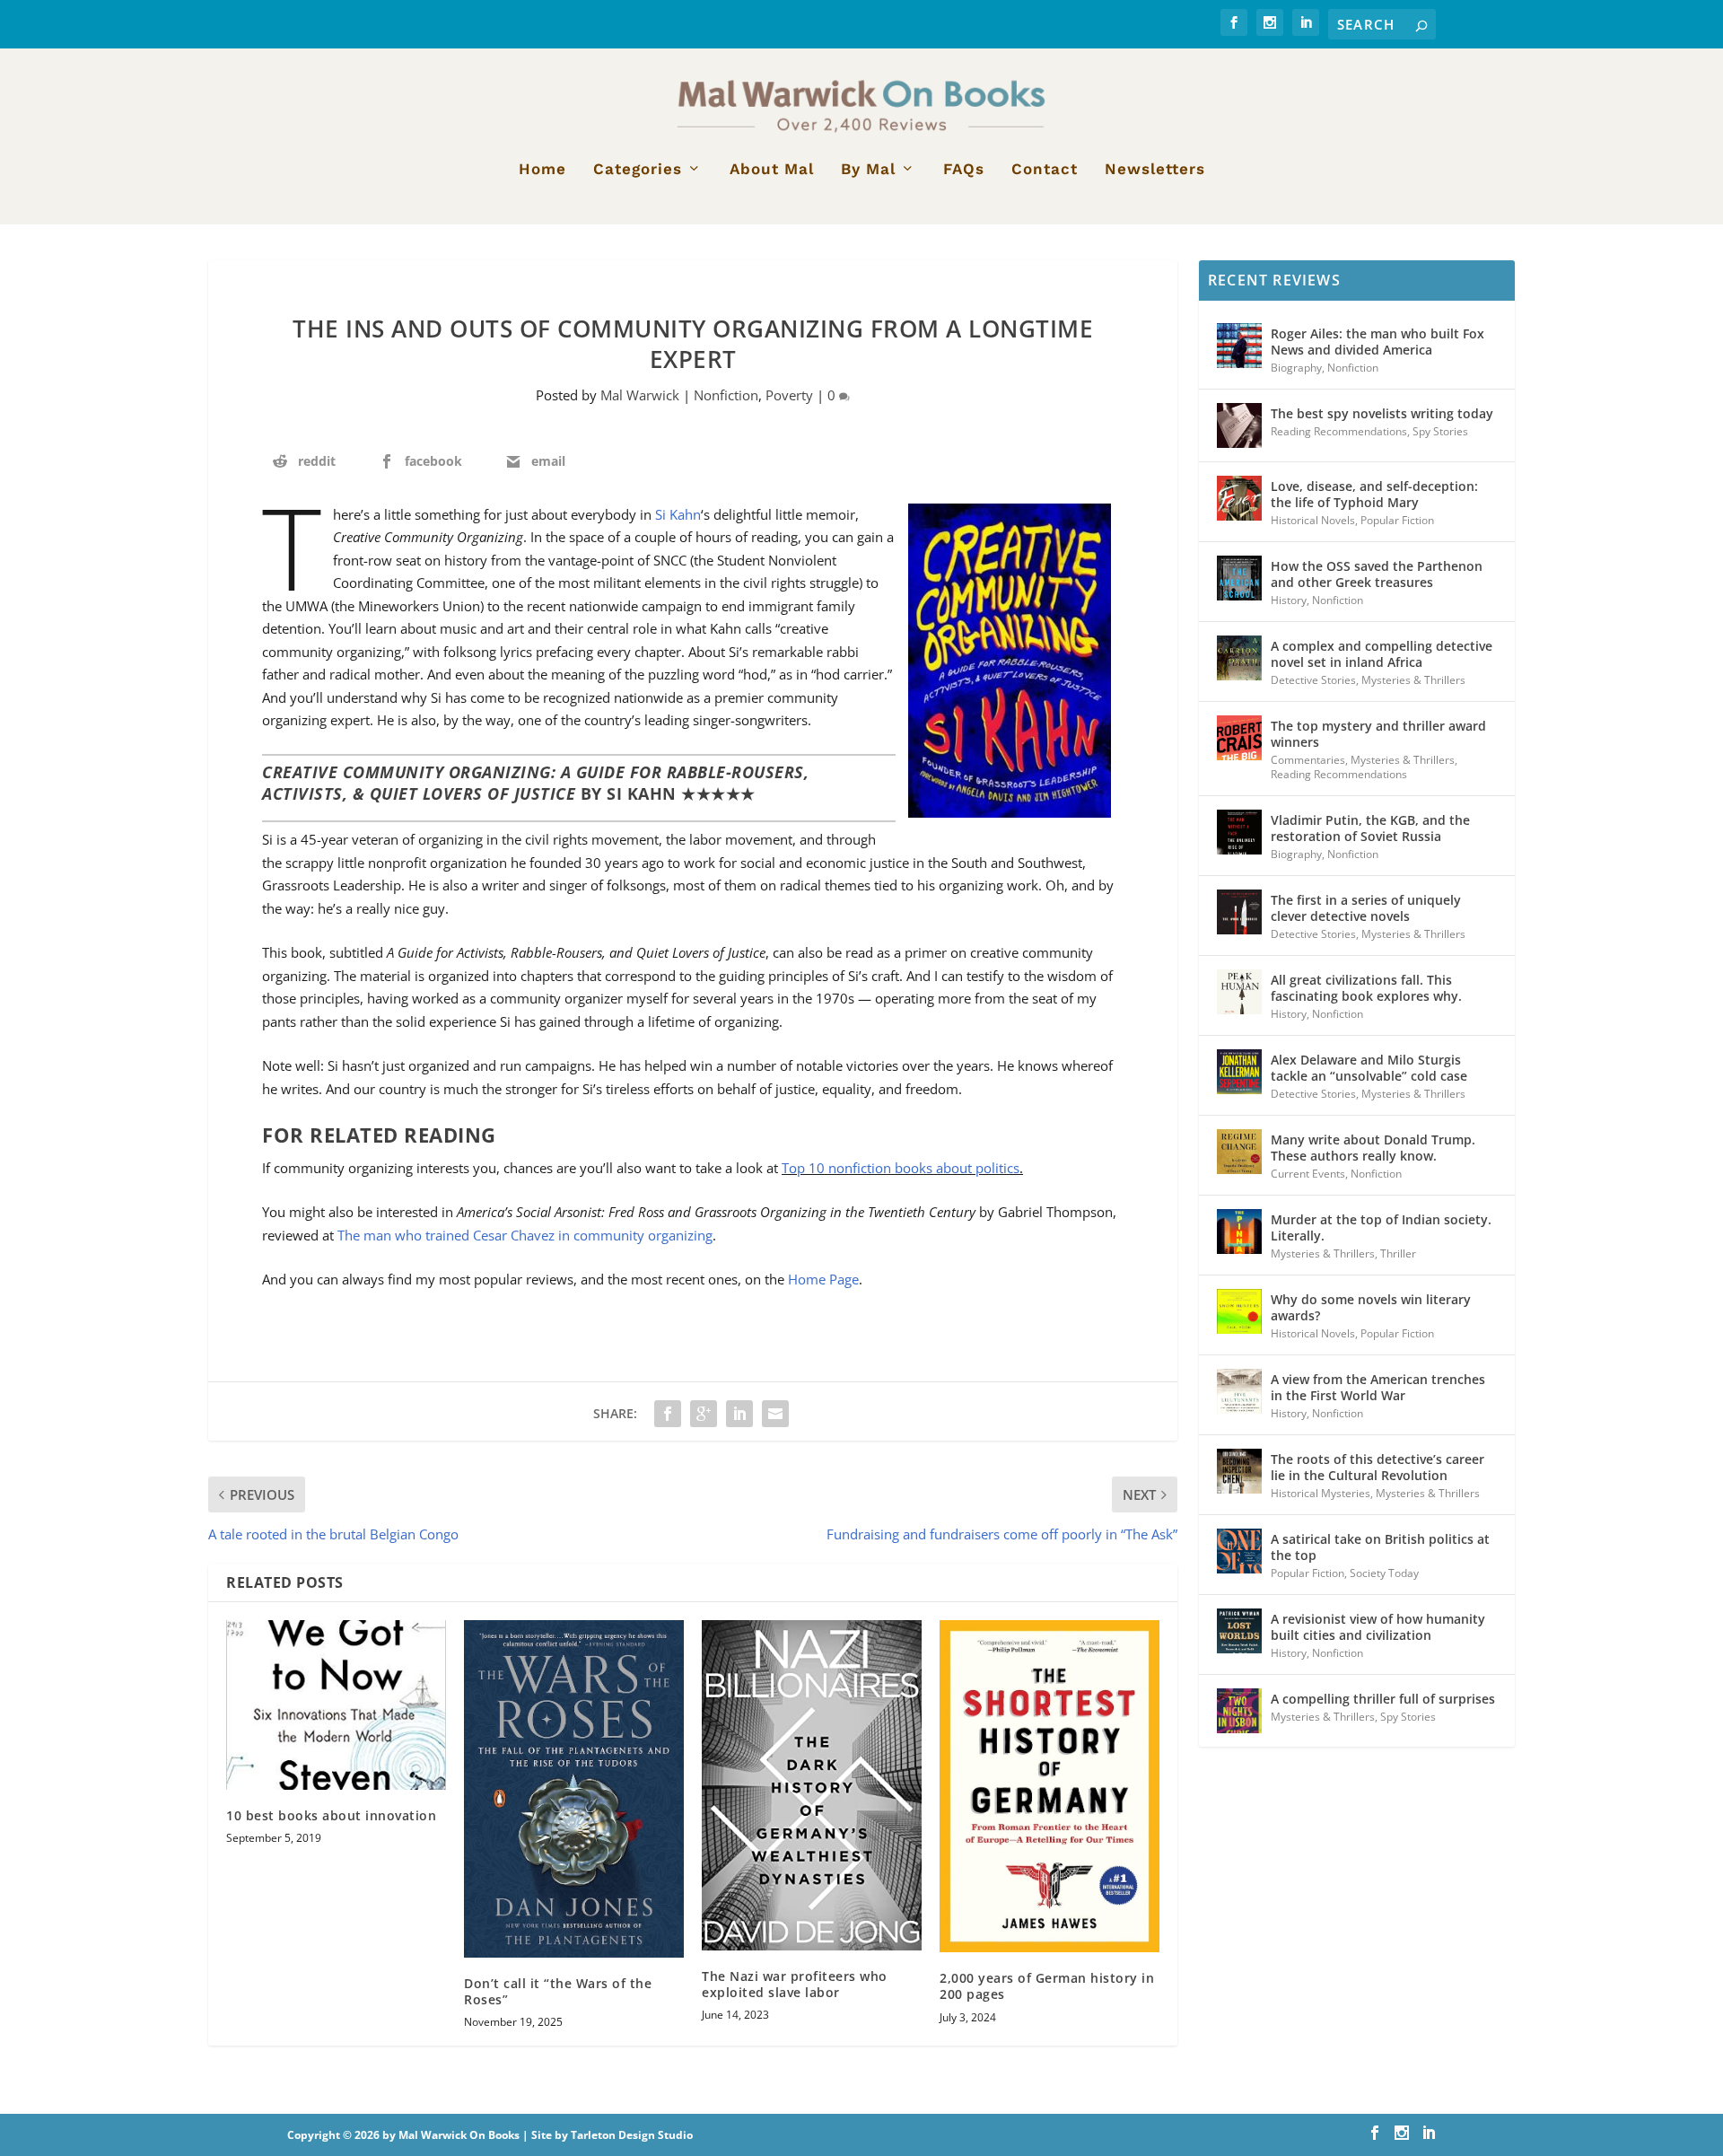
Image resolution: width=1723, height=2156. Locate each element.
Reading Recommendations (1339, 431)
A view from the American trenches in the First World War (1378, 1387)
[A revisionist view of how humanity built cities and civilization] (1239, 1631)
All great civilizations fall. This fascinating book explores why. (1366, 988)
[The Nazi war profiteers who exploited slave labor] (812, 1785)
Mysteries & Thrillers (1413, 680)
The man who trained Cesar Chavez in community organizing (525, 1235)
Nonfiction (726, 395)
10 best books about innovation (331, 1815)
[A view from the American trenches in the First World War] (1239, 1391)
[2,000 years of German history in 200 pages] (1050, 1786)
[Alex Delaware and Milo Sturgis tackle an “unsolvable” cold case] (1239, 1072)
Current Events (1308, 1174)
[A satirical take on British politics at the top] (1239, 1551)
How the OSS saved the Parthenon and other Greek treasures (1377, 574)
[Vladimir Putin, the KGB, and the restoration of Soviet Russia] (1239, 832)
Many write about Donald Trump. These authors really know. (1373, 1148)
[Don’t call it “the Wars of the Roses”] (574, 1789)
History (1289, 600)
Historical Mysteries (1321, 1493)
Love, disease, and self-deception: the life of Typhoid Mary (1374, 494)
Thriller (1398, 1253)
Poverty (789, 395)
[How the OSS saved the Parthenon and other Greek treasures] (1239, 578)
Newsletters (1155, 170)
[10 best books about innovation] (336, 1705)
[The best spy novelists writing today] (1239, 425)
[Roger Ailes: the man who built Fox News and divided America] (1239, 346)
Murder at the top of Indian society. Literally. (1381, 1227)
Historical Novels (1313, 520)
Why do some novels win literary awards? (1371, 1307)
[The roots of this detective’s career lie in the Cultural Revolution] (1239, 1471)
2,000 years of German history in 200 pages (1047, 1986)
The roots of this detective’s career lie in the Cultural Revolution (1378, 1467)
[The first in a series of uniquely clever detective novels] (1239, 912)
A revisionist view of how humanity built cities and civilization (1378, 1627)
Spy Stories (1440, 431)
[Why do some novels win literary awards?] (1239, 1311)
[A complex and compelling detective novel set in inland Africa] (1239, 658)
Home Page (823, 1279)
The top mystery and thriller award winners (1378, 734)
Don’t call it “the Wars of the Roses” (558, 1991)
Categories (638, 170)
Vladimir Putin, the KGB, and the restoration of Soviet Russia (1370, 828)
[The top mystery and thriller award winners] (1239, 738)
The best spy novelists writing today (1382, 413)
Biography (1296, 368)
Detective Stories (1313, 680)
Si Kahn (678, 514)
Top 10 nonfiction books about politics (901, 1168)
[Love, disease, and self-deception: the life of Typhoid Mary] (1239, 498)
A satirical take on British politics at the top (1380, 1547)
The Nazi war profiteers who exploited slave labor (795, 1984)
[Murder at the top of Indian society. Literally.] (1239, 1231)
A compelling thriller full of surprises (1383, 1699)
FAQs (964, 170)
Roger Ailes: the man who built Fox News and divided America (1378, 342)
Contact (1045, 170)
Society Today (1384, 1573)
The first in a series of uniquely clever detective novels (1366, 908)
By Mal (868, 170)
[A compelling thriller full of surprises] (1239, 1711)
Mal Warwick (640, 395)
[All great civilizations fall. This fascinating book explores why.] (1239, 992)
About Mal (772, 170)
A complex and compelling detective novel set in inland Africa (1382, 654)
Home (542, 170)
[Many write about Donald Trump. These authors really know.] (1239, 1152)
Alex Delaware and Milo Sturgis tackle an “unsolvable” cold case (1369, 1068)
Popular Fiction (1397, 520)
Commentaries (1308, 760)
